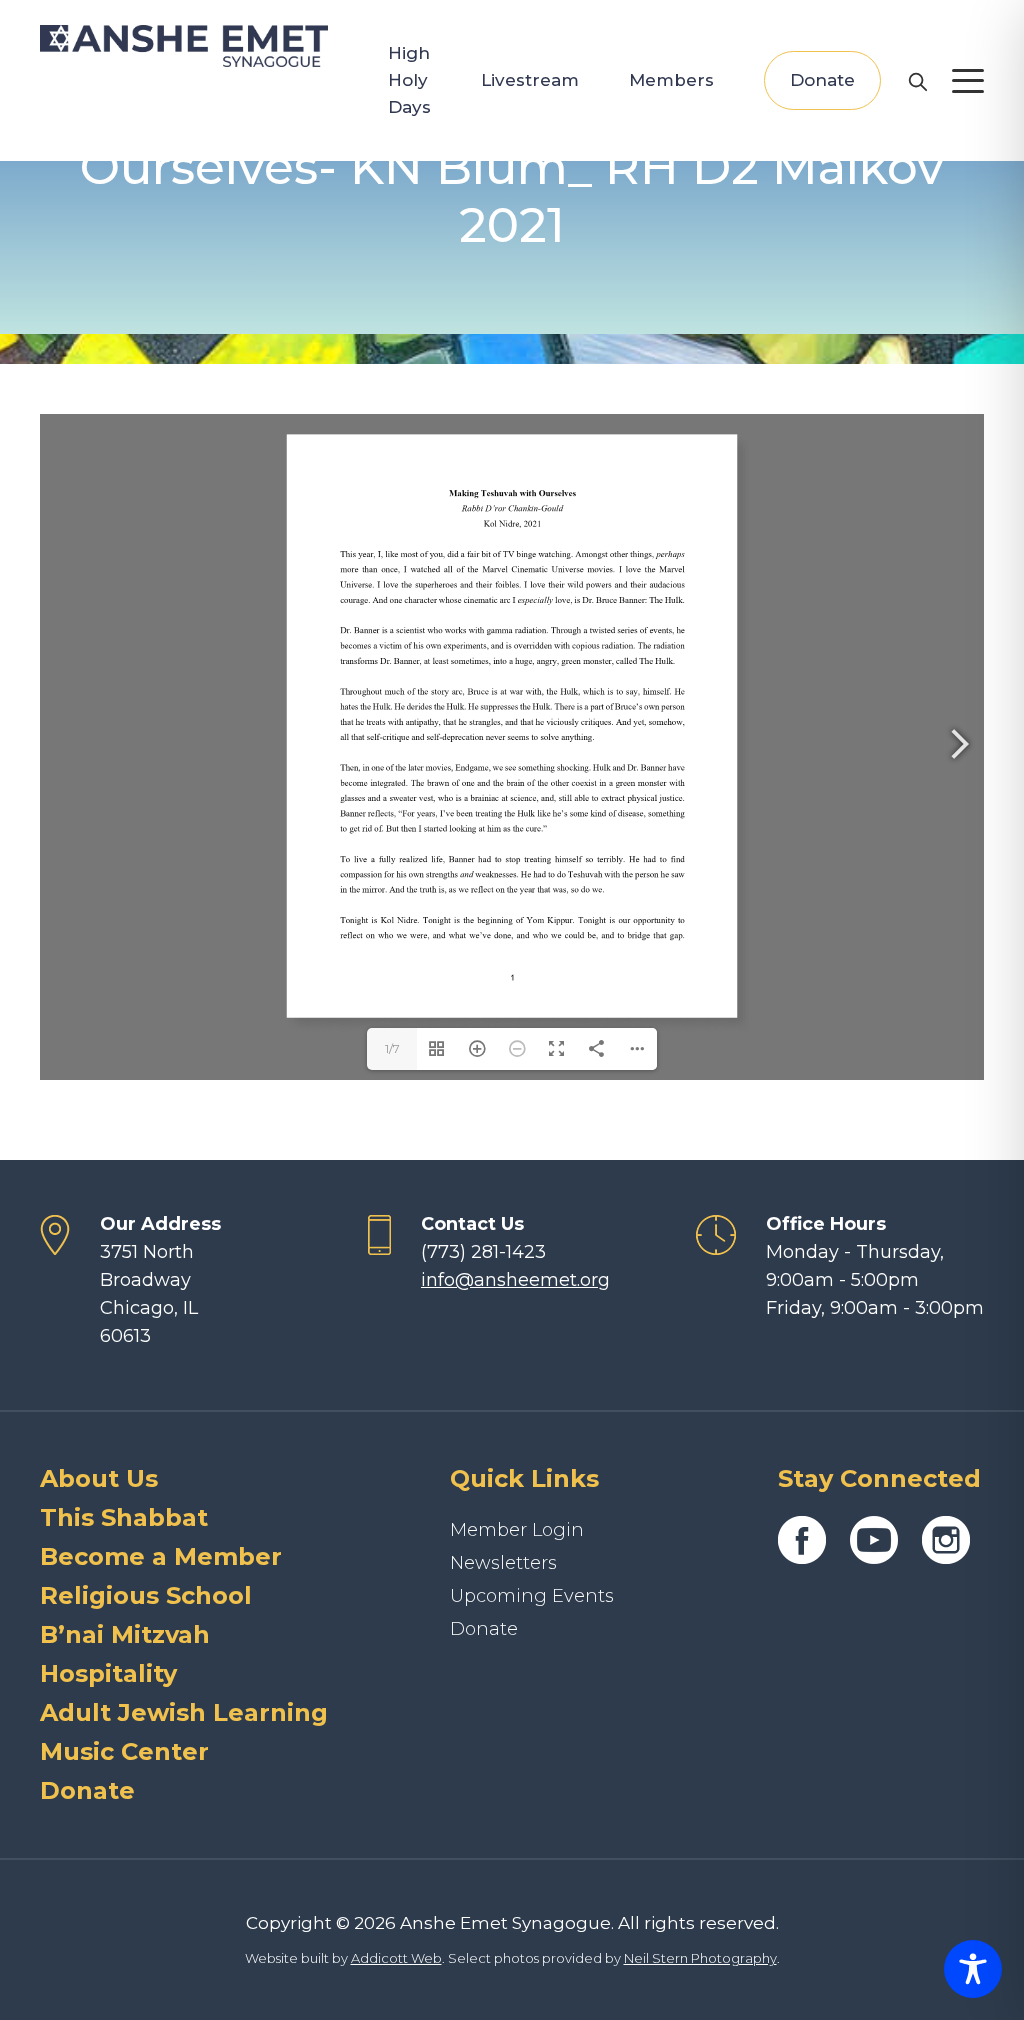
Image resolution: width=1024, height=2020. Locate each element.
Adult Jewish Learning (184, 1712)
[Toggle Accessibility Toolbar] (973, 1969)
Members (671, 80)
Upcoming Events (532, 1596)
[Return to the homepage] (184, 46)
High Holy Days (409, 80)
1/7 (392, 1048)
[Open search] (917, 81)
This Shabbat (124, 1517)
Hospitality (108, 1673)
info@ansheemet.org (515, 1280)
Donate (822, 80)
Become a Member (161, 1556)
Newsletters (503, 1563)
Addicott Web (396, 1958)
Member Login (517, 1530)
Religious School (146, 1595)
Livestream (530, 80)
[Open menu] (968, 81)
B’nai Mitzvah (125, 1634)
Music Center (124, 1751)
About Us (99, 1478)
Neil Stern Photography (700, 1958)
